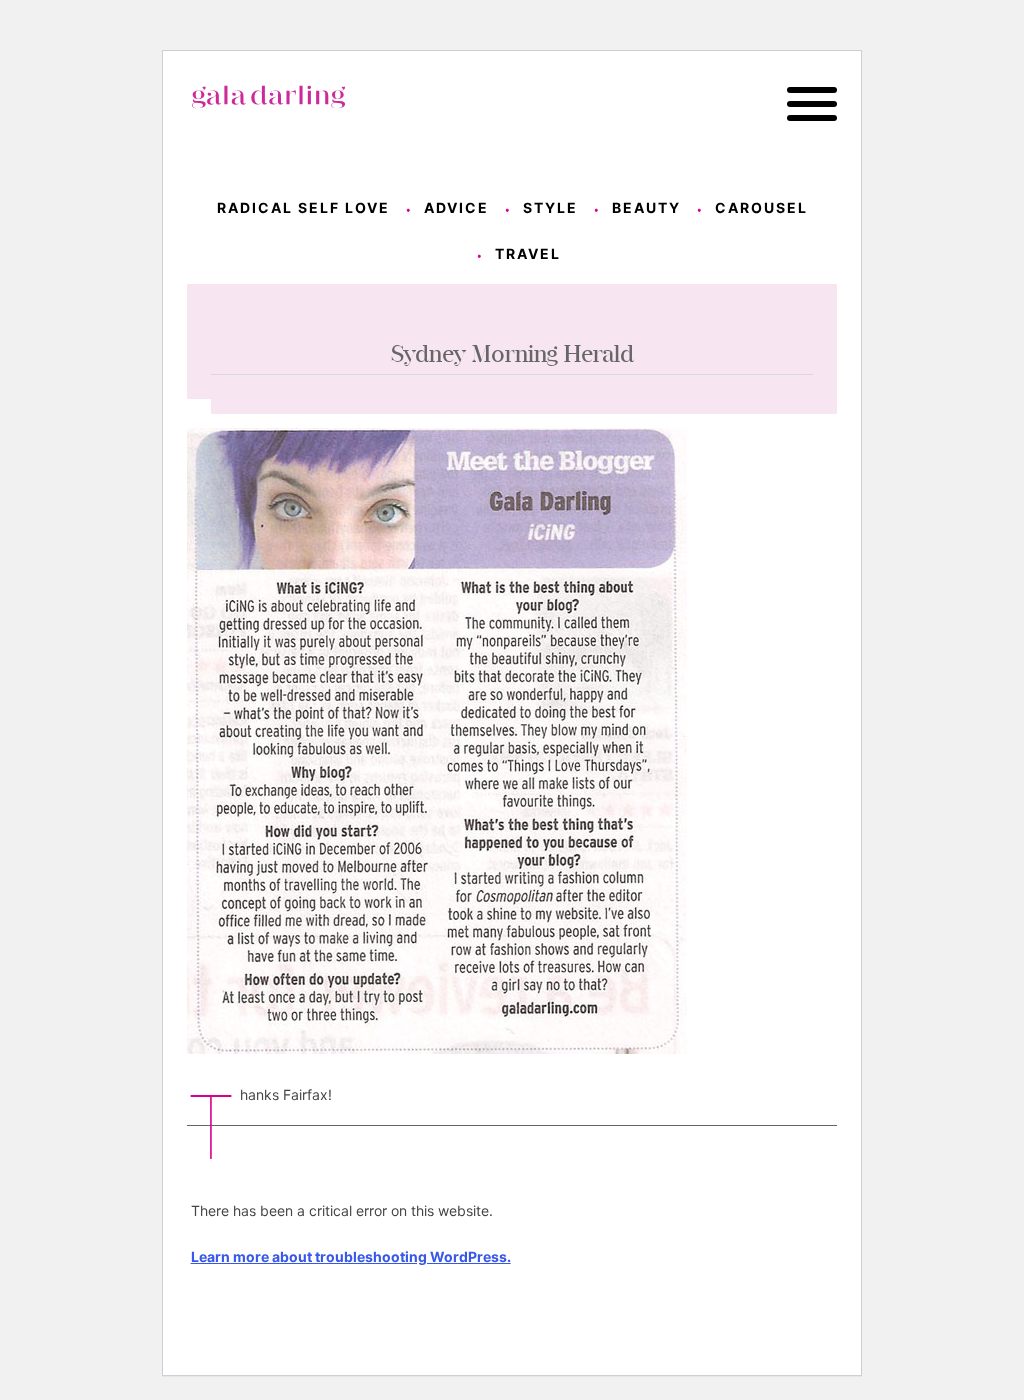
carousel (761, 207)
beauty (646, 207)
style (550, 207)
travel (528, 253)
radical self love (303, 207)
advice (456, 207)
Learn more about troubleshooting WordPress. (351, 1256)
